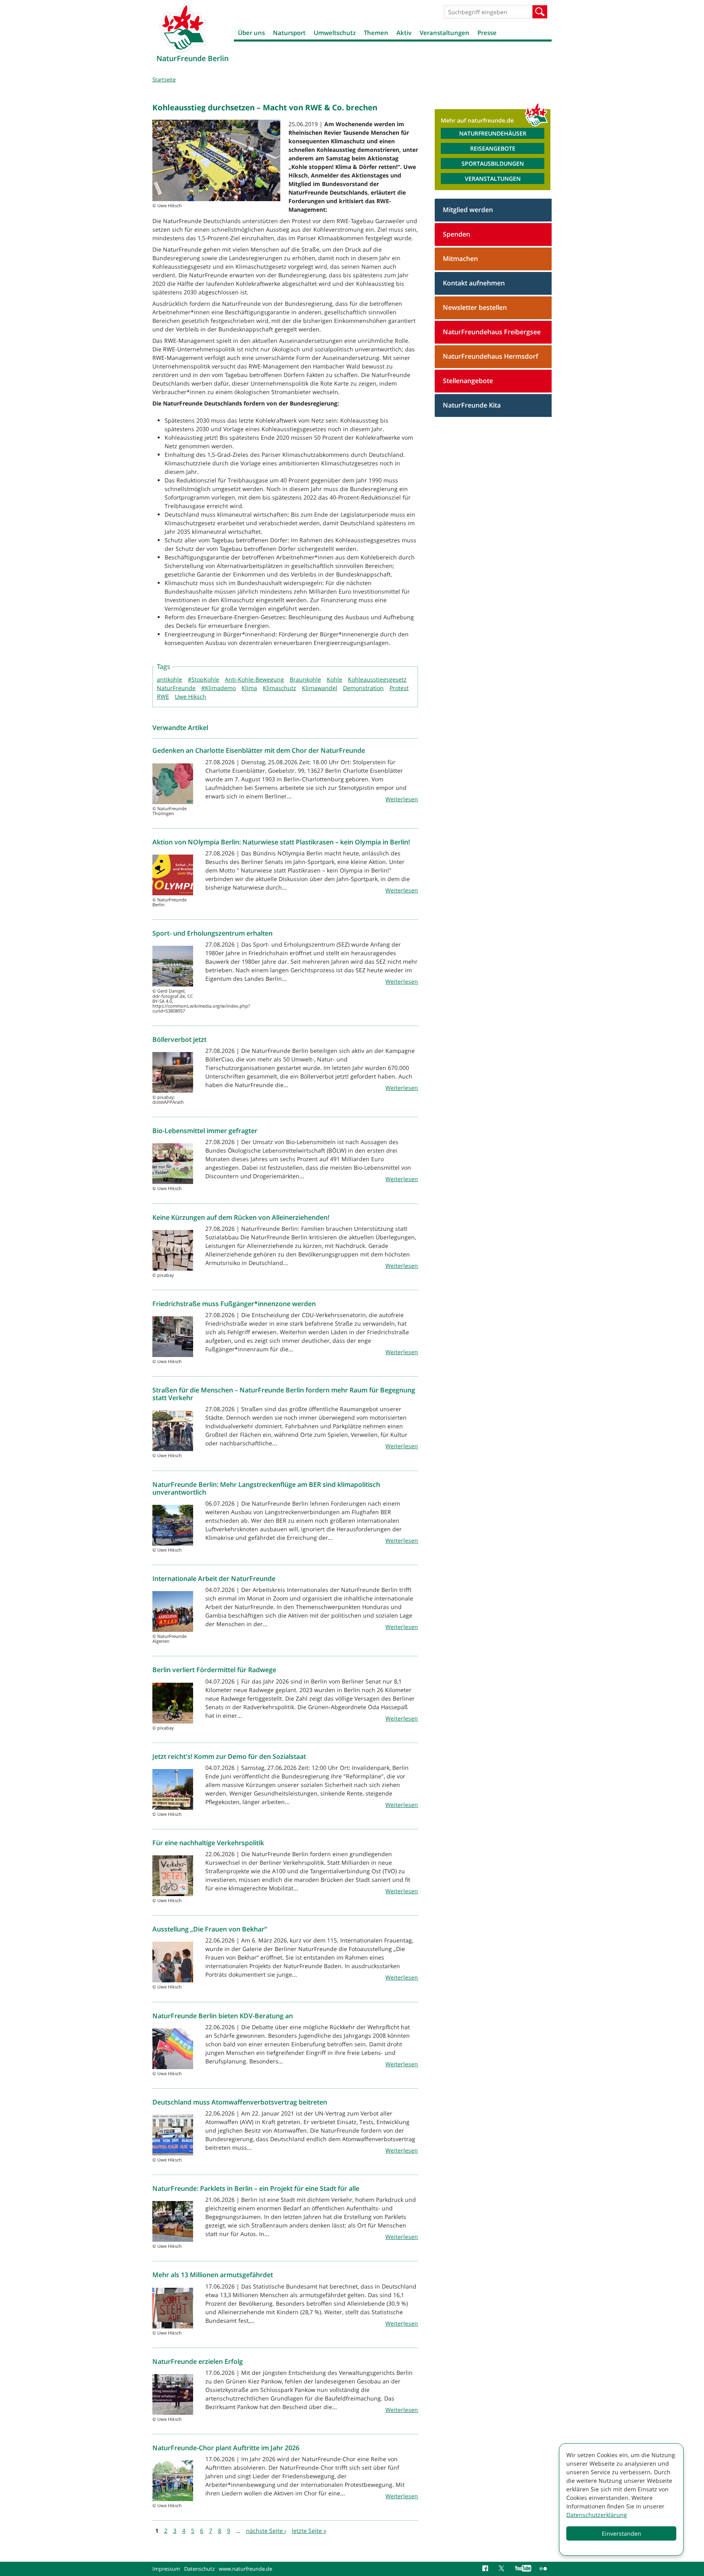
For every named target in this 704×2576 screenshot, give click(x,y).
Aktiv (404, 33)
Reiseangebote (493, 148)
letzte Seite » (309, 2531)
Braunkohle (305, 679)
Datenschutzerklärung (597, 2515)
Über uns (251, 33)
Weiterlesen (402, 799)
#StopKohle (203, 679)
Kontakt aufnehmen (474, 283)
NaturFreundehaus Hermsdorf (491, 356)
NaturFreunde (176, 688)
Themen (376, 33)
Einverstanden (621, 2533)
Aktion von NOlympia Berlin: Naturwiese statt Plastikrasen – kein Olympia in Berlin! (281, 842)
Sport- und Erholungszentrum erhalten (212, 933)
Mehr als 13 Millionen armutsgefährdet (213, 2275)
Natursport (289, 33)
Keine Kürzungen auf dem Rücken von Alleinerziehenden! (241, 1217)
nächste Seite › (266, 2531)
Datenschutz (199, 2569)
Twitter (503, 2569)
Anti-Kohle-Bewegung (254, 679)
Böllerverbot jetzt (179, 1039)
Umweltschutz (335, 33)
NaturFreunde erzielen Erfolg (198, 2361)
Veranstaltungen (444, 33)
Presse (487, 33)
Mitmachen (460, 259)
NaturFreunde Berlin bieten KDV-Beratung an (223, 2016)
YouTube (523, 2569)
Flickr (543, 2569)
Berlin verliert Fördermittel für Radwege (214, 1670)
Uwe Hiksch (190, 696)
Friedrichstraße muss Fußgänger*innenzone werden (234, 1304)
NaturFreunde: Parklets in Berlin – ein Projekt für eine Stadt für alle (256, 2188)
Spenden (456, 234)
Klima (249, 688)
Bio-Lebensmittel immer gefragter (205, 1131)
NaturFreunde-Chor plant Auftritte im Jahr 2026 (226, 2448)
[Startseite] (183, 27)
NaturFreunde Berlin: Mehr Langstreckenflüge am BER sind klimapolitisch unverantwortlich (266, 1488)
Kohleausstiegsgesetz (377, 679)
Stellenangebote (468, 381)
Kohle (334, 679)
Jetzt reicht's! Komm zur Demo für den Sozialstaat (229, 1756)
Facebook (486, 2569)
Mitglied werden (468, 210)
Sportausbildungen (493, 163)
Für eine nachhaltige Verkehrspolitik (208, 1843)
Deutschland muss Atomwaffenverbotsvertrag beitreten (240, 2102)
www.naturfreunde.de (245, 2569)
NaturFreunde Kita (472, 405)
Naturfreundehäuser (493, 133)
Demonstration (363, 688)
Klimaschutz (279, 688)
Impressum (166, 2569)
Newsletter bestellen (475, 307)
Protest (399, 688)
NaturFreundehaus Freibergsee (492, 332)
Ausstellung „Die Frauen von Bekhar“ (210, 1929)
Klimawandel (320, 688)
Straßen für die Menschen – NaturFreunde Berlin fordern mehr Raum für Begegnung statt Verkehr (284, 1394)
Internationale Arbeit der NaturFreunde (214, 1578)
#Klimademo (219, 688)
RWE (163, 696)
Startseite (164, 79)
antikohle (169, 679)
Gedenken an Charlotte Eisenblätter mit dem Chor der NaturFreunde (259, 750)
